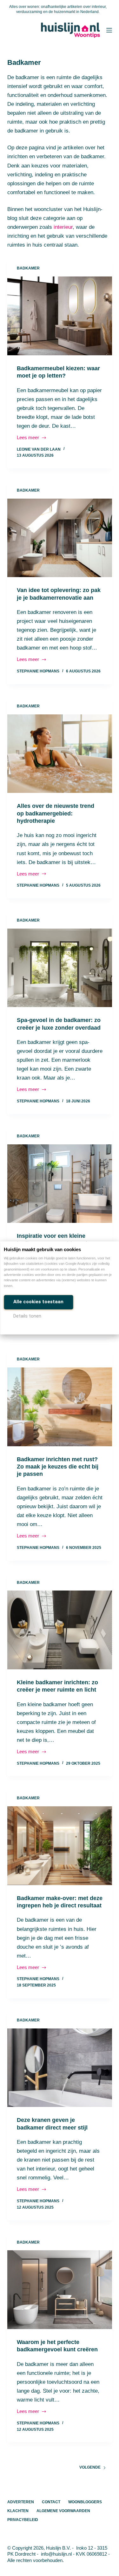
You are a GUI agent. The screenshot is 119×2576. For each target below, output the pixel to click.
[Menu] (109, 30)
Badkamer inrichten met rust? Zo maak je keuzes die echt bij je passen (58, 1467)
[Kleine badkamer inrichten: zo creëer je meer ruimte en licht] (60, 1630)
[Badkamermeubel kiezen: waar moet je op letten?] (60, 316)
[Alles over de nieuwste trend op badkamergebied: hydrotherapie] (60, 754)
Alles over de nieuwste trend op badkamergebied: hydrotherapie (56, 813)
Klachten (18, 2511)
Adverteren (21, 2502)
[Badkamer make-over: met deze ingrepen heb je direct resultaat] (60, 1846)
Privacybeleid (23, 2520)
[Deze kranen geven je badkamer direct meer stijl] (60, 2068)
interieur (63, 227)
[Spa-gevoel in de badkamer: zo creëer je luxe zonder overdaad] (60, 968)
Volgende (90, 2467)
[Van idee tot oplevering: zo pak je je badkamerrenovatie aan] (60, 538)
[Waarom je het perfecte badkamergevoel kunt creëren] (60, 2290)
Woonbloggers (85, 2502)
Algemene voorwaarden (63, 2511)
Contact (51, 2502)
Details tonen (27, 1316)
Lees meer (32, 438)
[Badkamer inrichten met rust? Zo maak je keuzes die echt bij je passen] (60, 1407)
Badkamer (28, 268)
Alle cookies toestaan (38, 1302)
